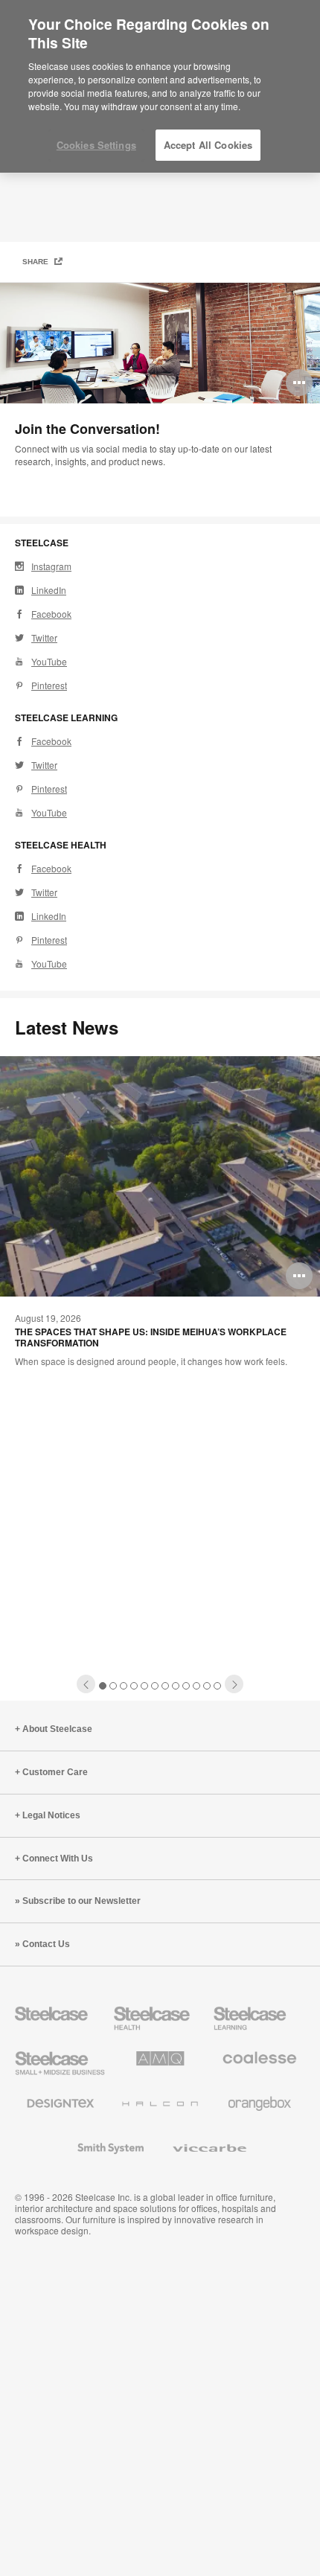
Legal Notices (51, 1815)
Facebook (51, 614)
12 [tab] (218, 1686)
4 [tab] (134, 1686)
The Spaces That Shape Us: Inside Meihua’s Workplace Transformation (151, 1337)
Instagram (51, 566)
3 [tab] (124, 1686)
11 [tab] (207, 1686)
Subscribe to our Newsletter (81, 1901)
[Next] (234, 1684)
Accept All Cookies (208, 145)
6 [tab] (155, 1686)
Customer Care (55, 1772)
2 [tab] (113, 1686)
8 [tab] (176, 1686)
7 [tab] (166, 1686)
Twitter (44, 637)
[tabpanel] (160, 400)
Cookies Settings (96, 145)
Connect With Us (58, 1859)
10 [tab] (197, 1686)
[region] (160, 87)
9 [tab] (186, 1686)
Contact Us (46, 1944)
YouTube (49, 661)
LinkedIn (49, 590)
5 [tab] (145, 1686)
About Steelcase (57, 1729)
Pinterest (49, 685)
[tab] (86, 1684)
